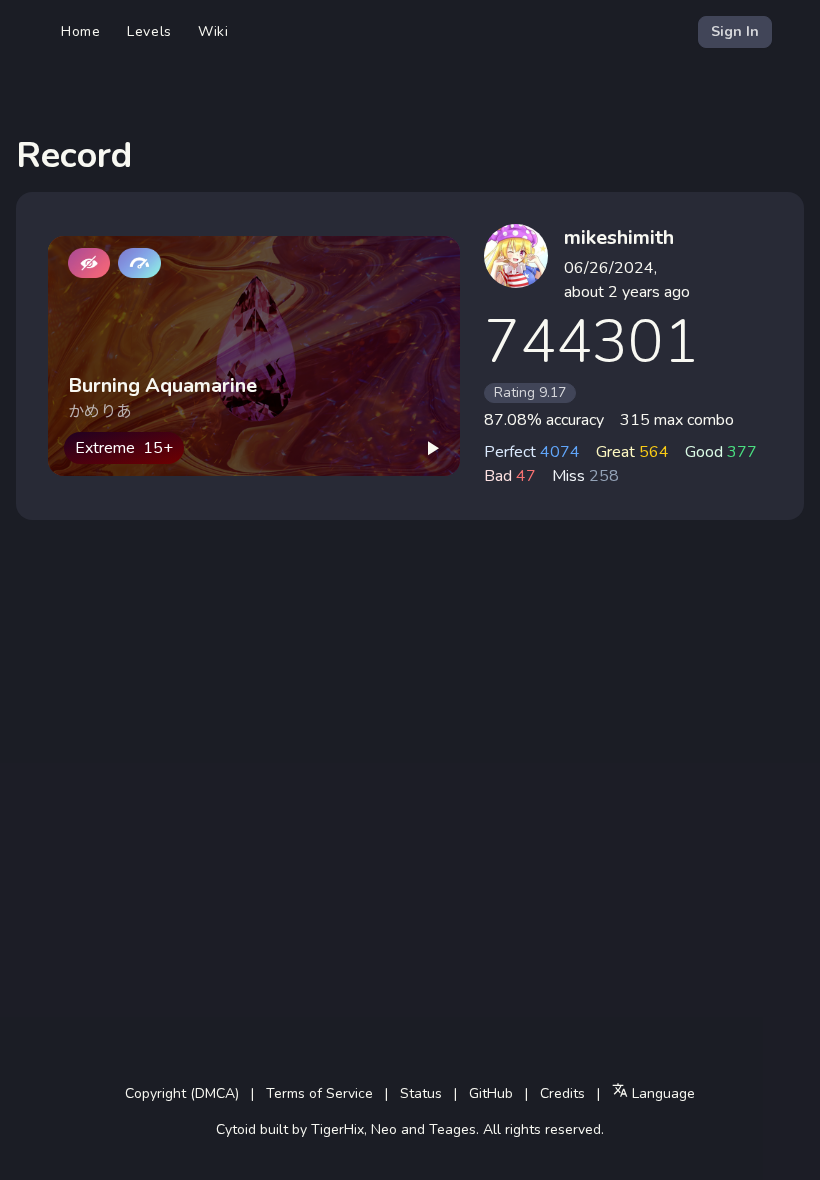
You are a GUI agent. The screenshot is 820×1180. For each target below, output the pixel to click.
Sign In (735, 31)
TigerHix (337, 1129)
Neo (384, 1129)
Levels (149, 31)
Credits (562, 1093)
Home (81, 31)
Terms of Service (319, 1093)
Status (421, 1093)
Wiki (213, 31)
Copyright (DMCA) (182, 1093)
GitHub (491, 1093)
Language (661, 1093)
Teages (452, 1129)
